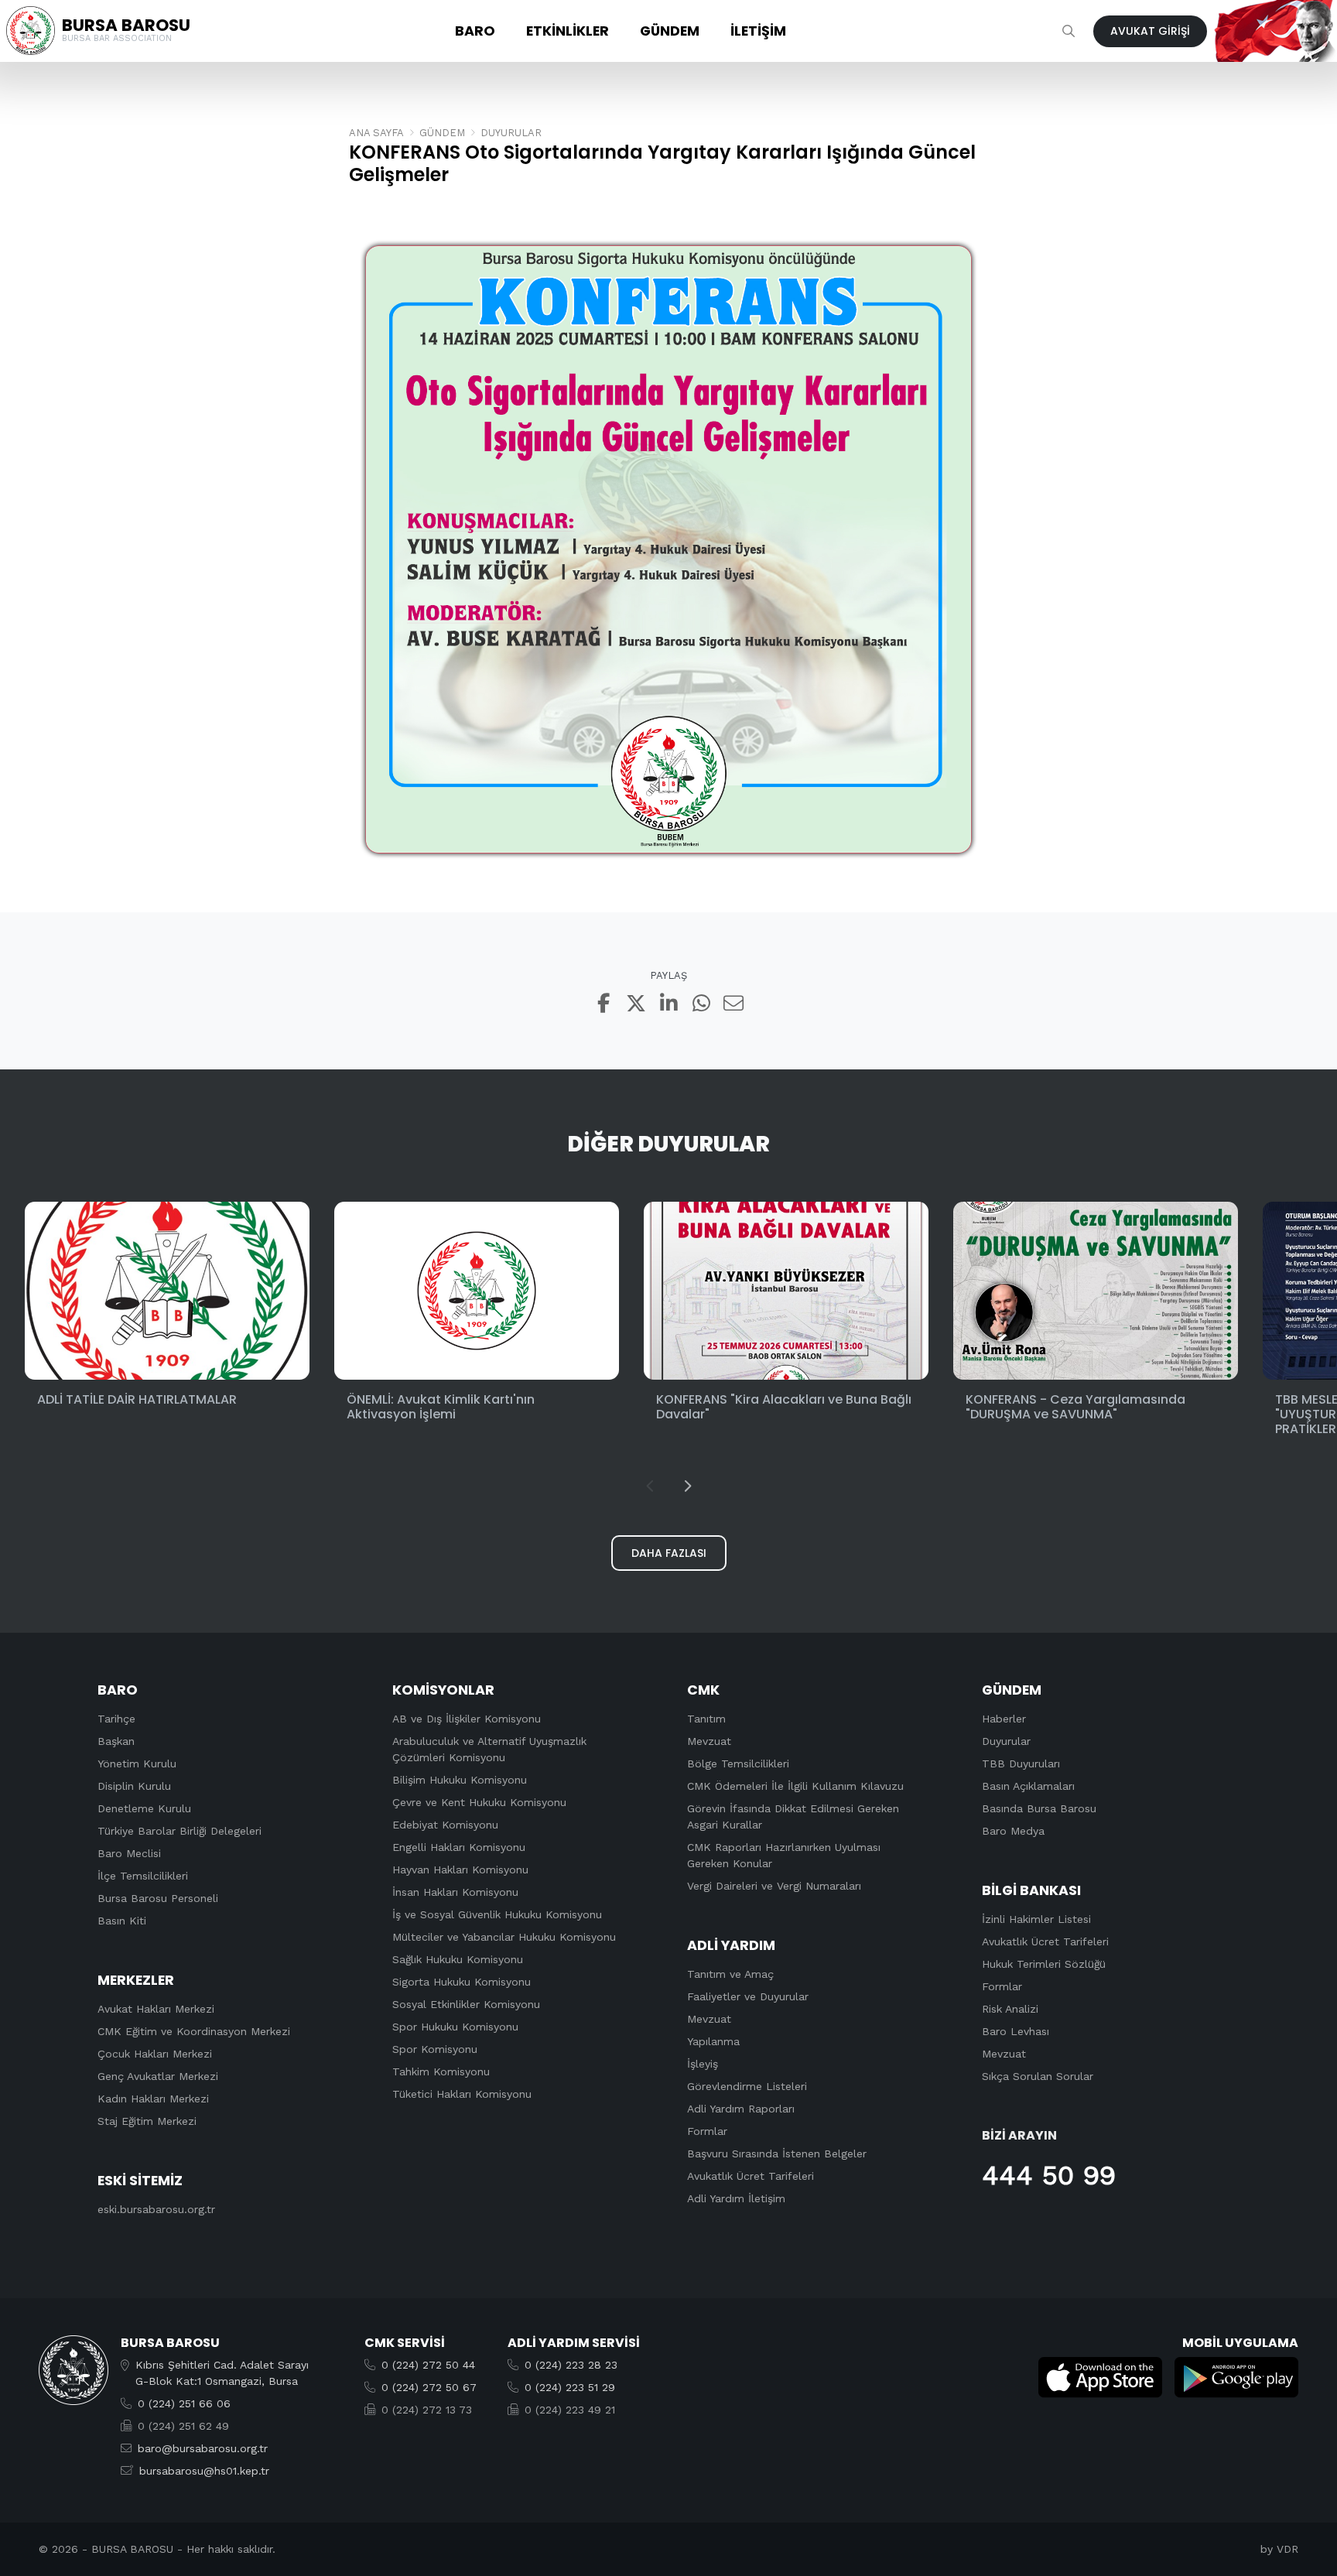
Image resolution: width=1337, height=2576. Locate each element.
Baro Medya (1013, 1831)
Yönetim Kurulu (137, 1764)
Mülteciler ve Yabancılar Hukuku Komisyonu (504, 1937)
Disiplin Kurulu (134, 1786)
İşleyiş (703, 2064)
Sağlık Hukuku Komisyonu (458, 1959)
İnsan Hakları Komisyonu (455, 1892)
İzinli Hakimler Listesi (1036, 1919)
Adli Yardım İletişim (736, 2198)
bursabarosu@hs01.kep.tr (204, 2471)
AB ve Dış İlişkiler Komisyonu (467, 1719)
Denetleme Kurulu (144, 1808)
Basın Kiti (122, 1921)
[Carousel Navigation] (668, 1486)
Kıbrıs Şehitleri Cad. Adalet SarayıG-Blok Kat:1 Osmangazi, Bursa (222, 2373)
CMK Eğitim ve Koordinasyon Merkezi (194, 2031)
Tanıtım (706, 1719)
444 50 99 (1049, 2175)
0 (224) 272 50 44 (428, 2365)
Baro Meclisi (129, 1853)
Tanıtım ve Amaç (730, 1974)
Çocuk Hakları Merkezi (155, 2054)
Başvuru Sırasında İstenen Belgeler (777, 2154)
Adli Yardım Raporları (741, 2109)
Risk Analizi (1010, 2009)
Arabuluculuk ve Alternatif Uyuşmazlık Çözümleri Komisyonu (489, 1749)
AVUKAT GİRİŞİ (1150, 31)
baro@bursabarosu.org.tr (203, 2448)
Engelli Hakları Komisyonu (459, 1847)
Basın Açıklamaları (1028, 1786)
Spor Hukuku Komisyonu (455, 2027)
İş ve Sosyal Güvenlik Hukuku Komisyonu (497, 1914)
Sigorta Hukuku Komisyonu (462, 1982)
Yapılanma (713, 2041)
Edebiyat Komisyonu (445, 1825)
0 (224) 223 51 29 (570, 2387)
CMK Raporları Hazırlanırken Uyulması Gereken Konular (784, 1855)
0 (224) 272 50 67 (429, 2387)
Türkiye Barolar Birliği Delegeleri (180, 1831)
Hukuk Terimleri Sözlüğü (1044, 1964)
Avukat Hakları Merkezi (156, 2009)
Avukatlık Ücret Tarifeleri (751, 2176)
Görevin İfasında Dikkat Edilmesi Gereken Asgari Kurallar (793, 1817)
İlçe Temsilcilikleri (143, 1876)
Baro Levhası (1016, 2031)
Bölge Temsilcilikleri (738, 1764)
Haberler (1004, 1719)
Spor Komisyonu (435, 2049)
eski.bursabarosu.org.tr (156, 2209)
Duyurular (1006, 1741)
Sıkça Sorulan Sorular (1038, 2076)
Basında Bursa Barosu (1039, 1808)
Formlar (707, 2131)
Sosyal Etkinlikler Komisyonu (466, 2004)
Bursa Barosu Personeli (158, 1898)
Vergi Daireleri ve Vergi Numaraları (774, 1886)
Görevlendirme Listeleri (747, 2086)
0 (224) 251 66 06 (184, 2403)
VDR (1287, 2549)
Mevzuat (709, 1741)
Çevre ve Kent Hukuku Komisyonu (479, 1802)
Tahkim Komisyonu (441, 2071)
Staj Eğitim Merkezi (147, 2121)
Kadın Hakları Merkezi (153, 2099)
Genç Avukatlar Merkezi (158, 2076)
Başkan (116, 1741)
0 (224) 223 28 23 (571, 2365)
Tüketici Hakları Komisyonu (462, 2094)
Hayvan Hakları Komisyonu (460, 1870)
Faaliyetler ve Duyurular (748, 1996)
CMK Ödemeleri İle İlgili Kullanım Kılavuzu (795, 1786)
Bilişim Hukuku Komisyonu (460, 1780)
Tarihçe (116, 1719)
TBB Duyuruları (1021, 1764)
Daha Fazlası (669, 1553)
